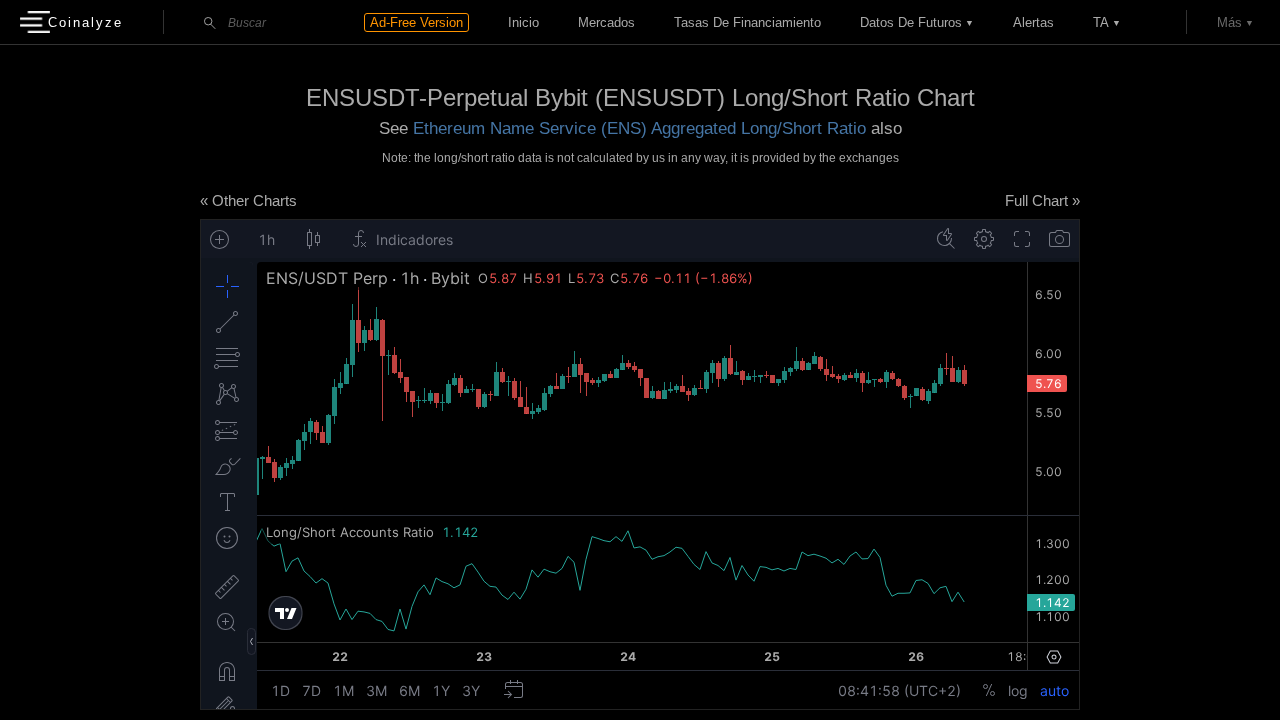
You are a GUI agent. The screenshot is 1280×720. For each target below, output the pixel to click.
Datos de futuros (911, 22)
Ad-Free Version (416, 22)
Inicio (523, 22)
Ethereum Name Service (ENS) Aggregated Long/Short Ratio (639, 128)
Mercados (606, 22)
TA (1101, 22)
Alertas (1033, 22)
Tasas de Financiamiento (747, 22)
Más (1229, 22)
